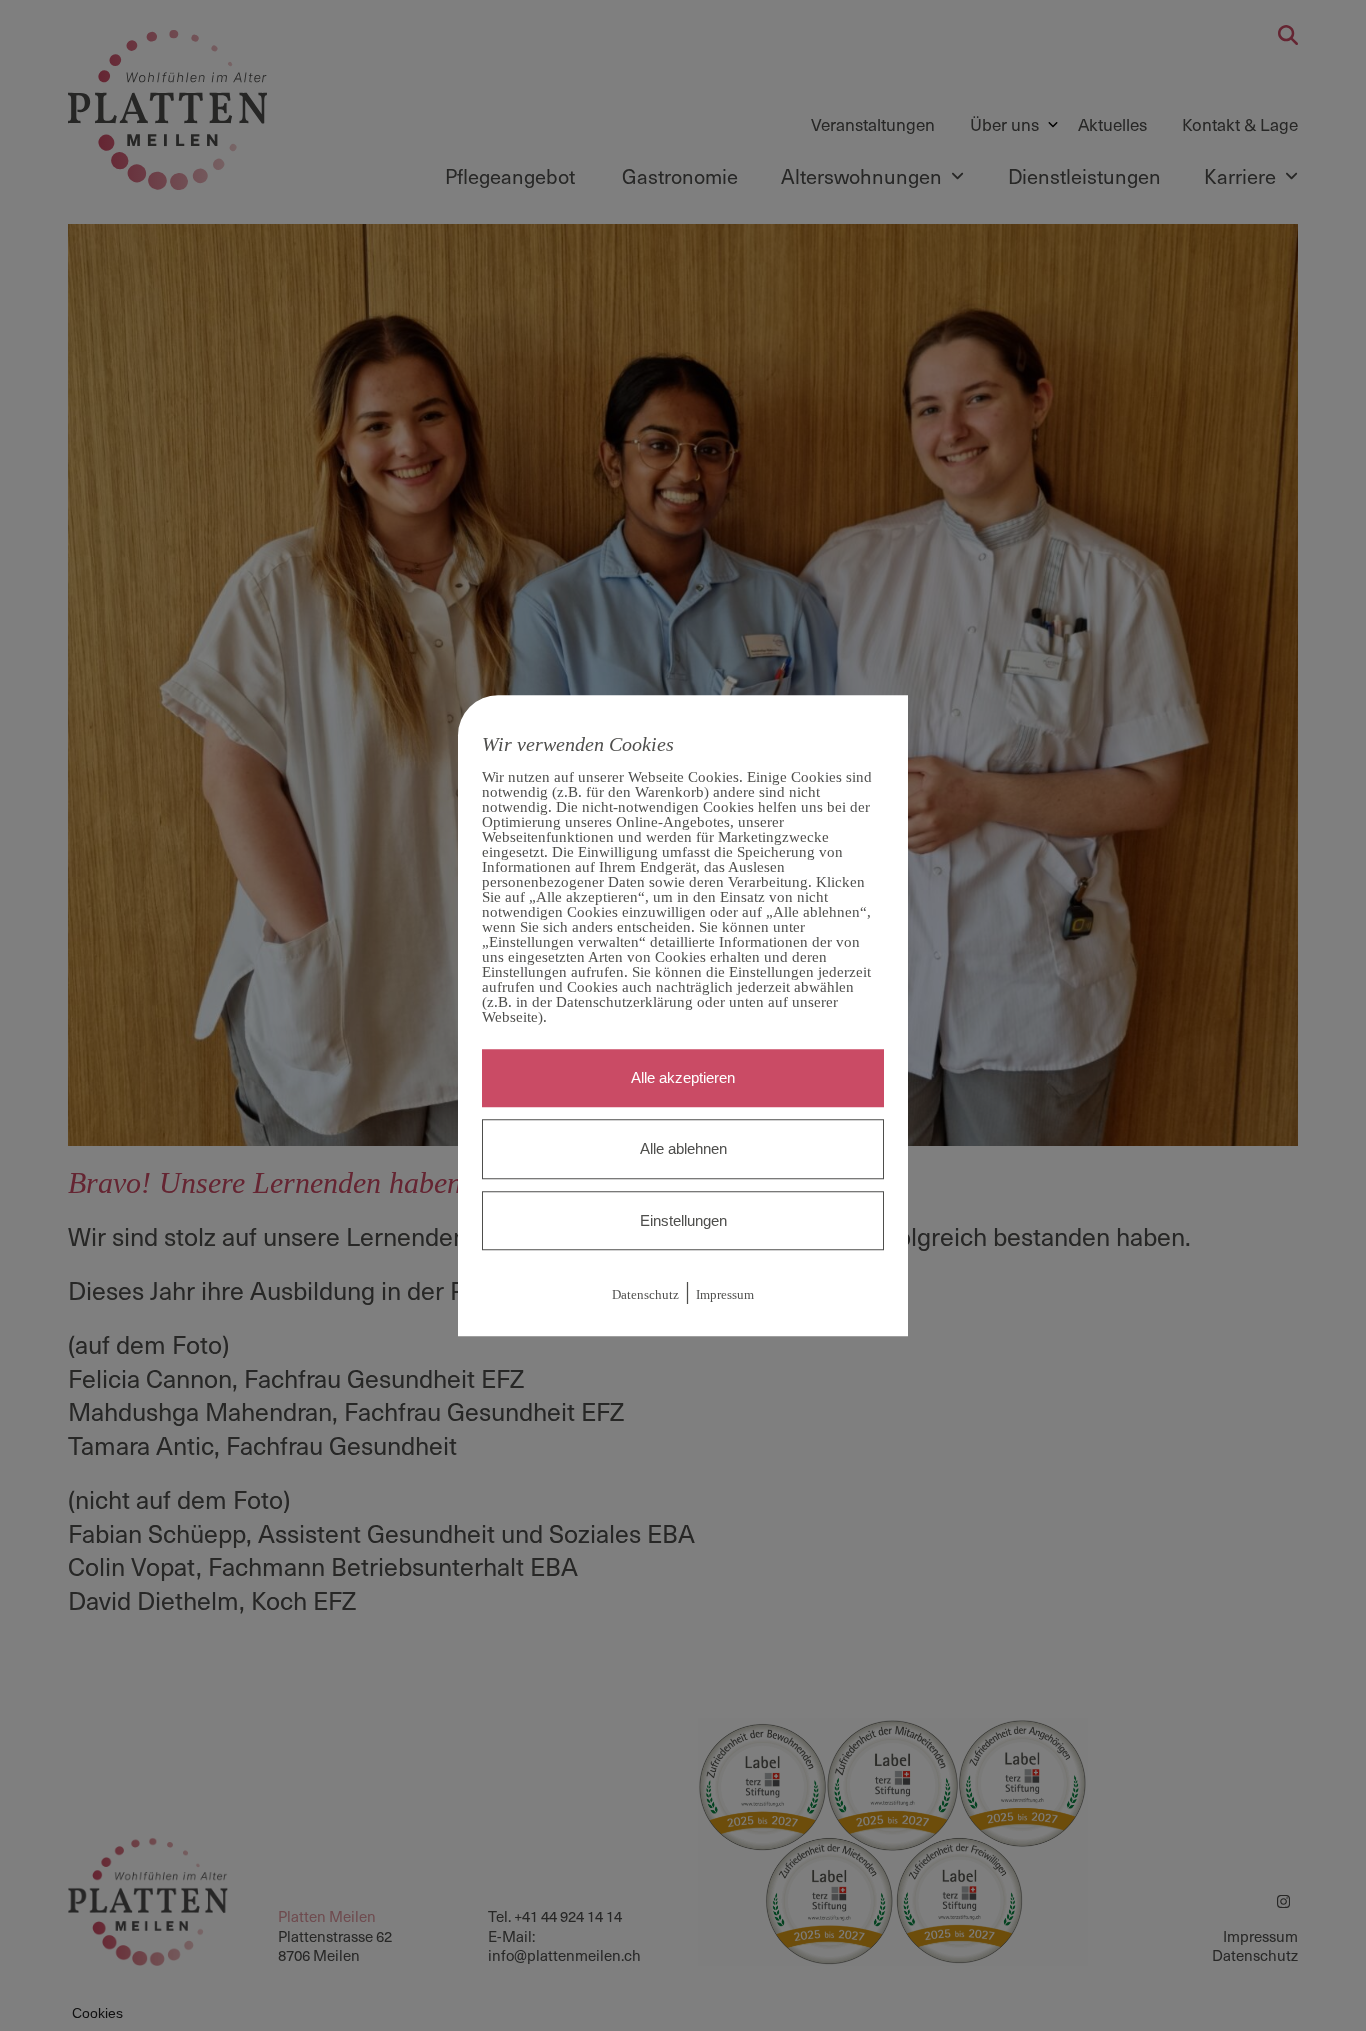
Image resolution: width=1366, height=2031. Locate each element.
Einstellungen (683, 1220)
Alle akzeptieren (683, 1077)
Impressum (725, 1295)
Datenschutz (645, 1295)
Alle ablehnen (683, 1148)
